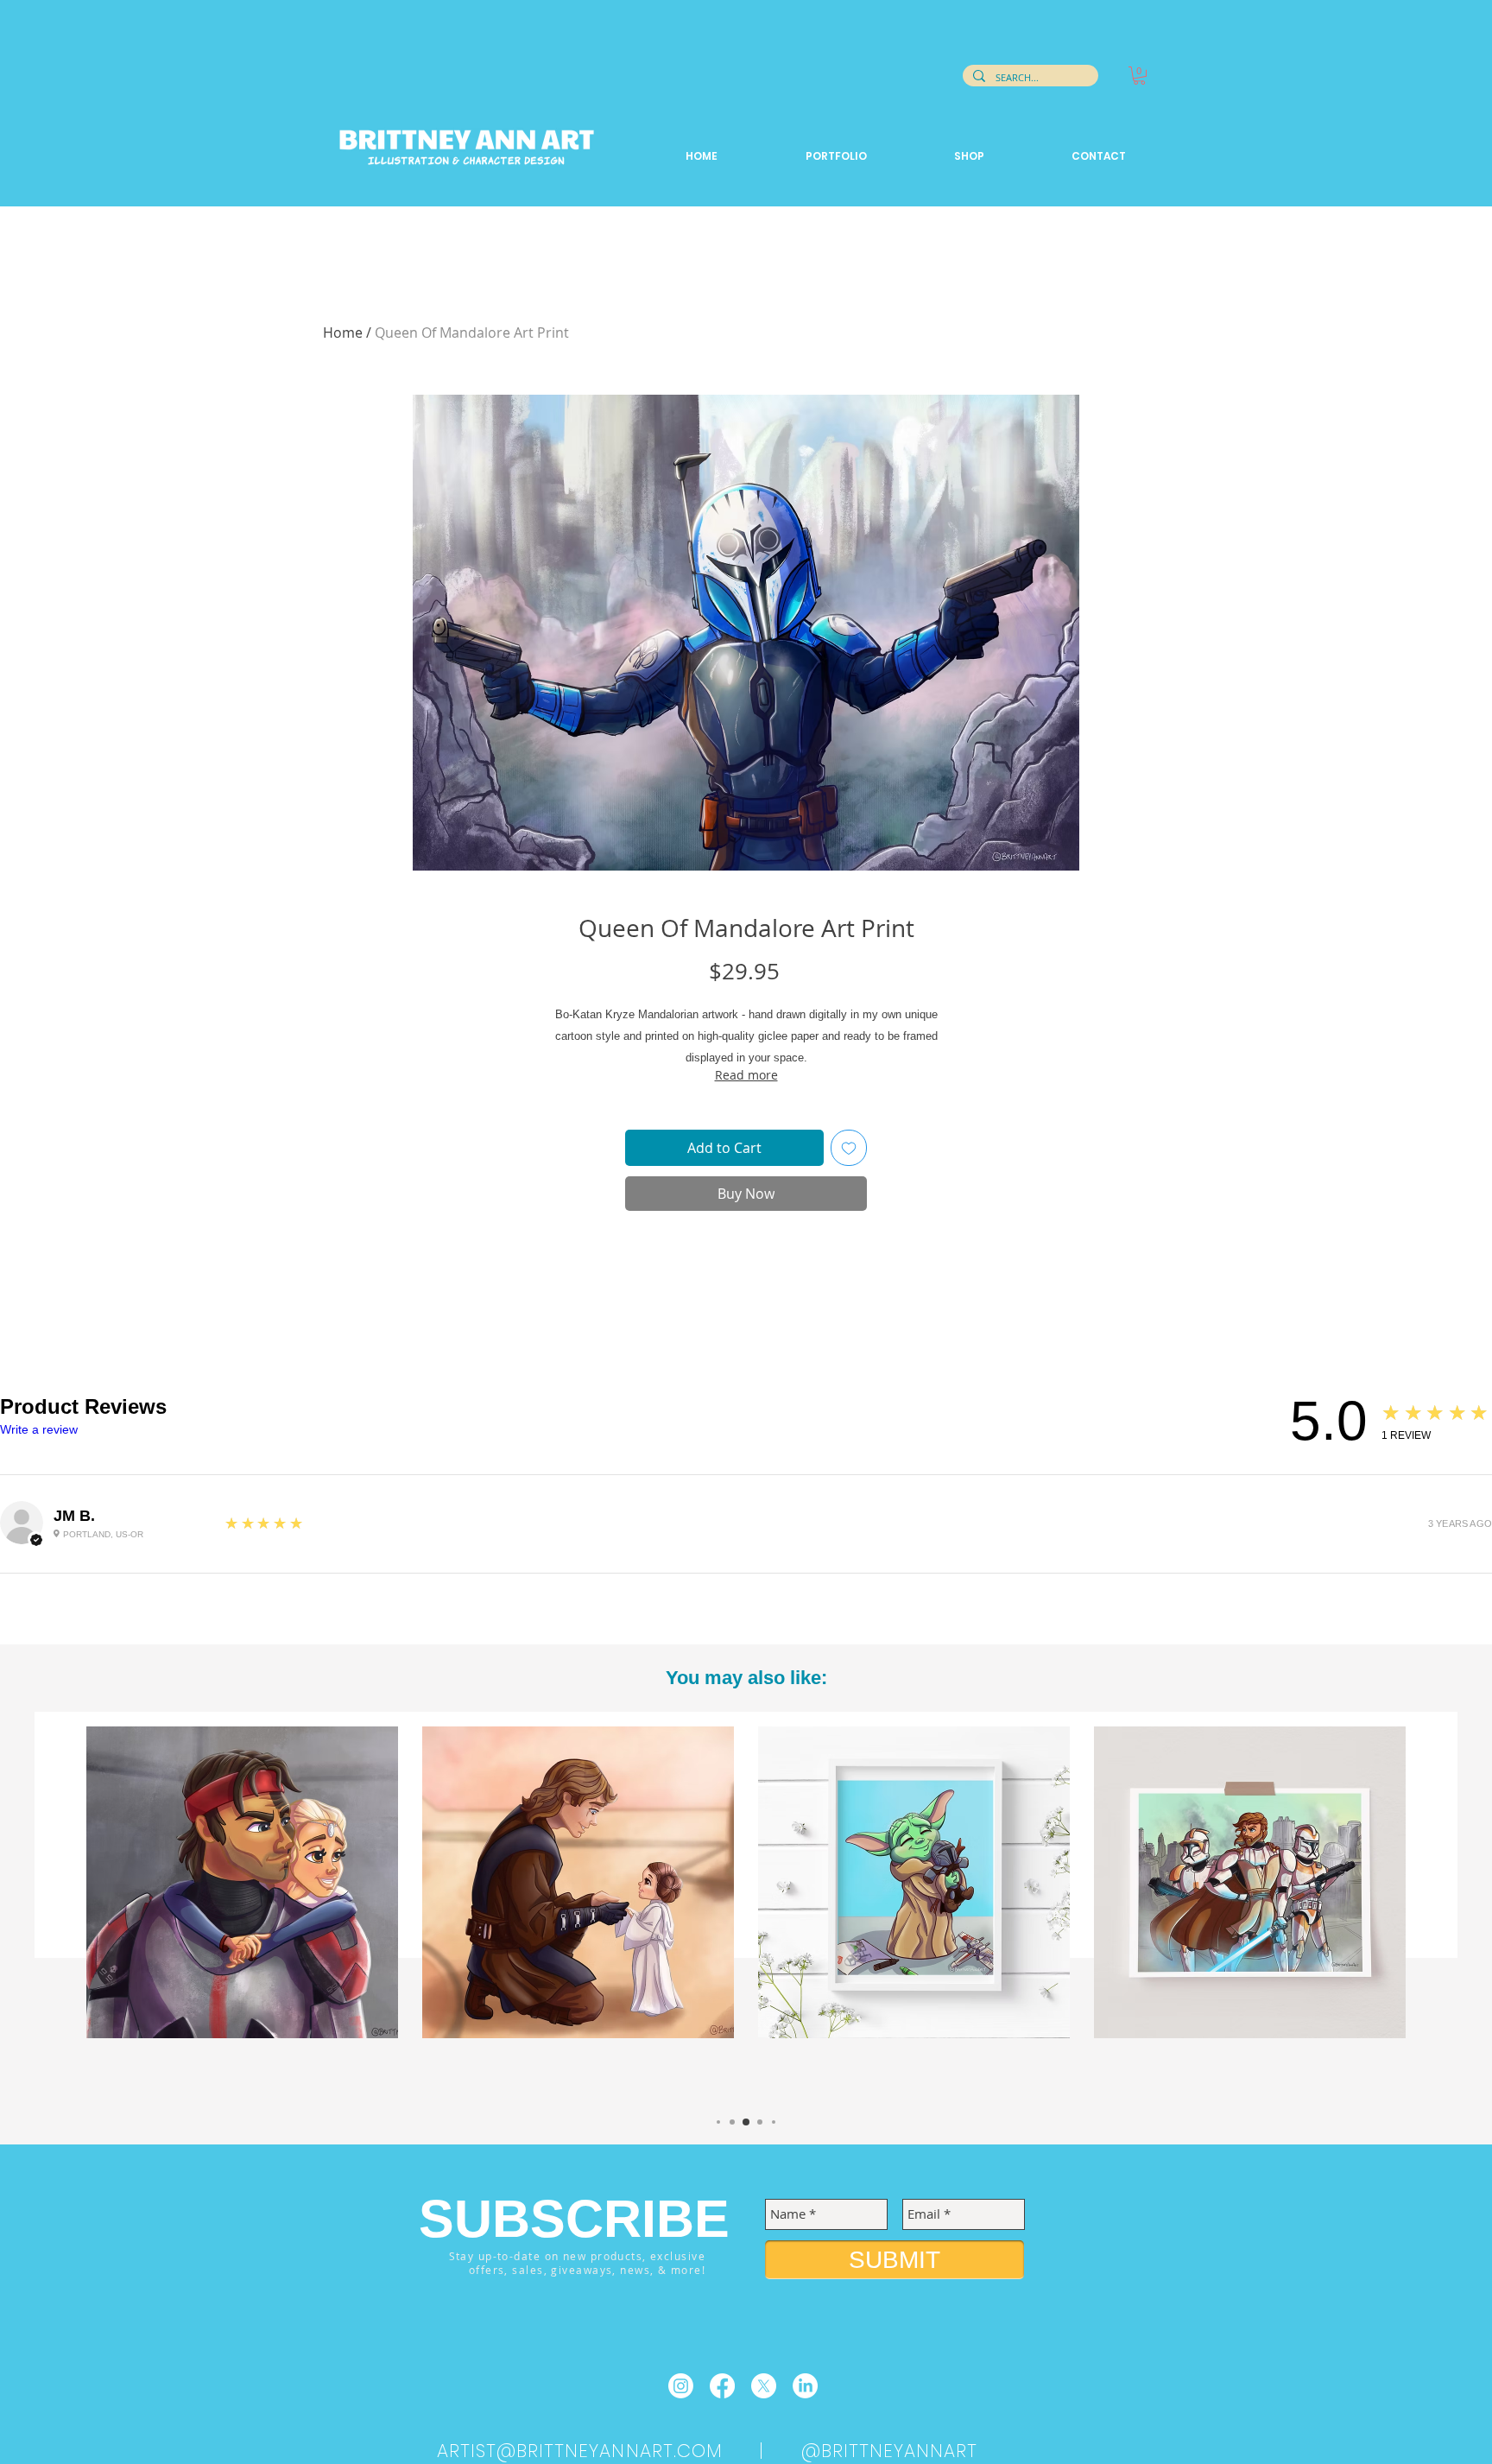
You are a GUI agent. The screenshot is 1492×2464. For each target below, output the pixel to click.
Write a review (39, 1429)
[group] (746, 1912)
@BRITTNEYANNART (890, 2451)
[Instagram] (681, 2386)
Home (343, 333)
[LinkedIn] (805, 2386)
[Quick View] (242, 1882)
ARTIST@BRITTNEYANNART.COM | (619, 2451)
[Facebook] (722, 2386)
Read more (746, 1075)
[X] (764, 2386)
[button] (1139, 76)
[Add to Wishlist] (849, 1148)
